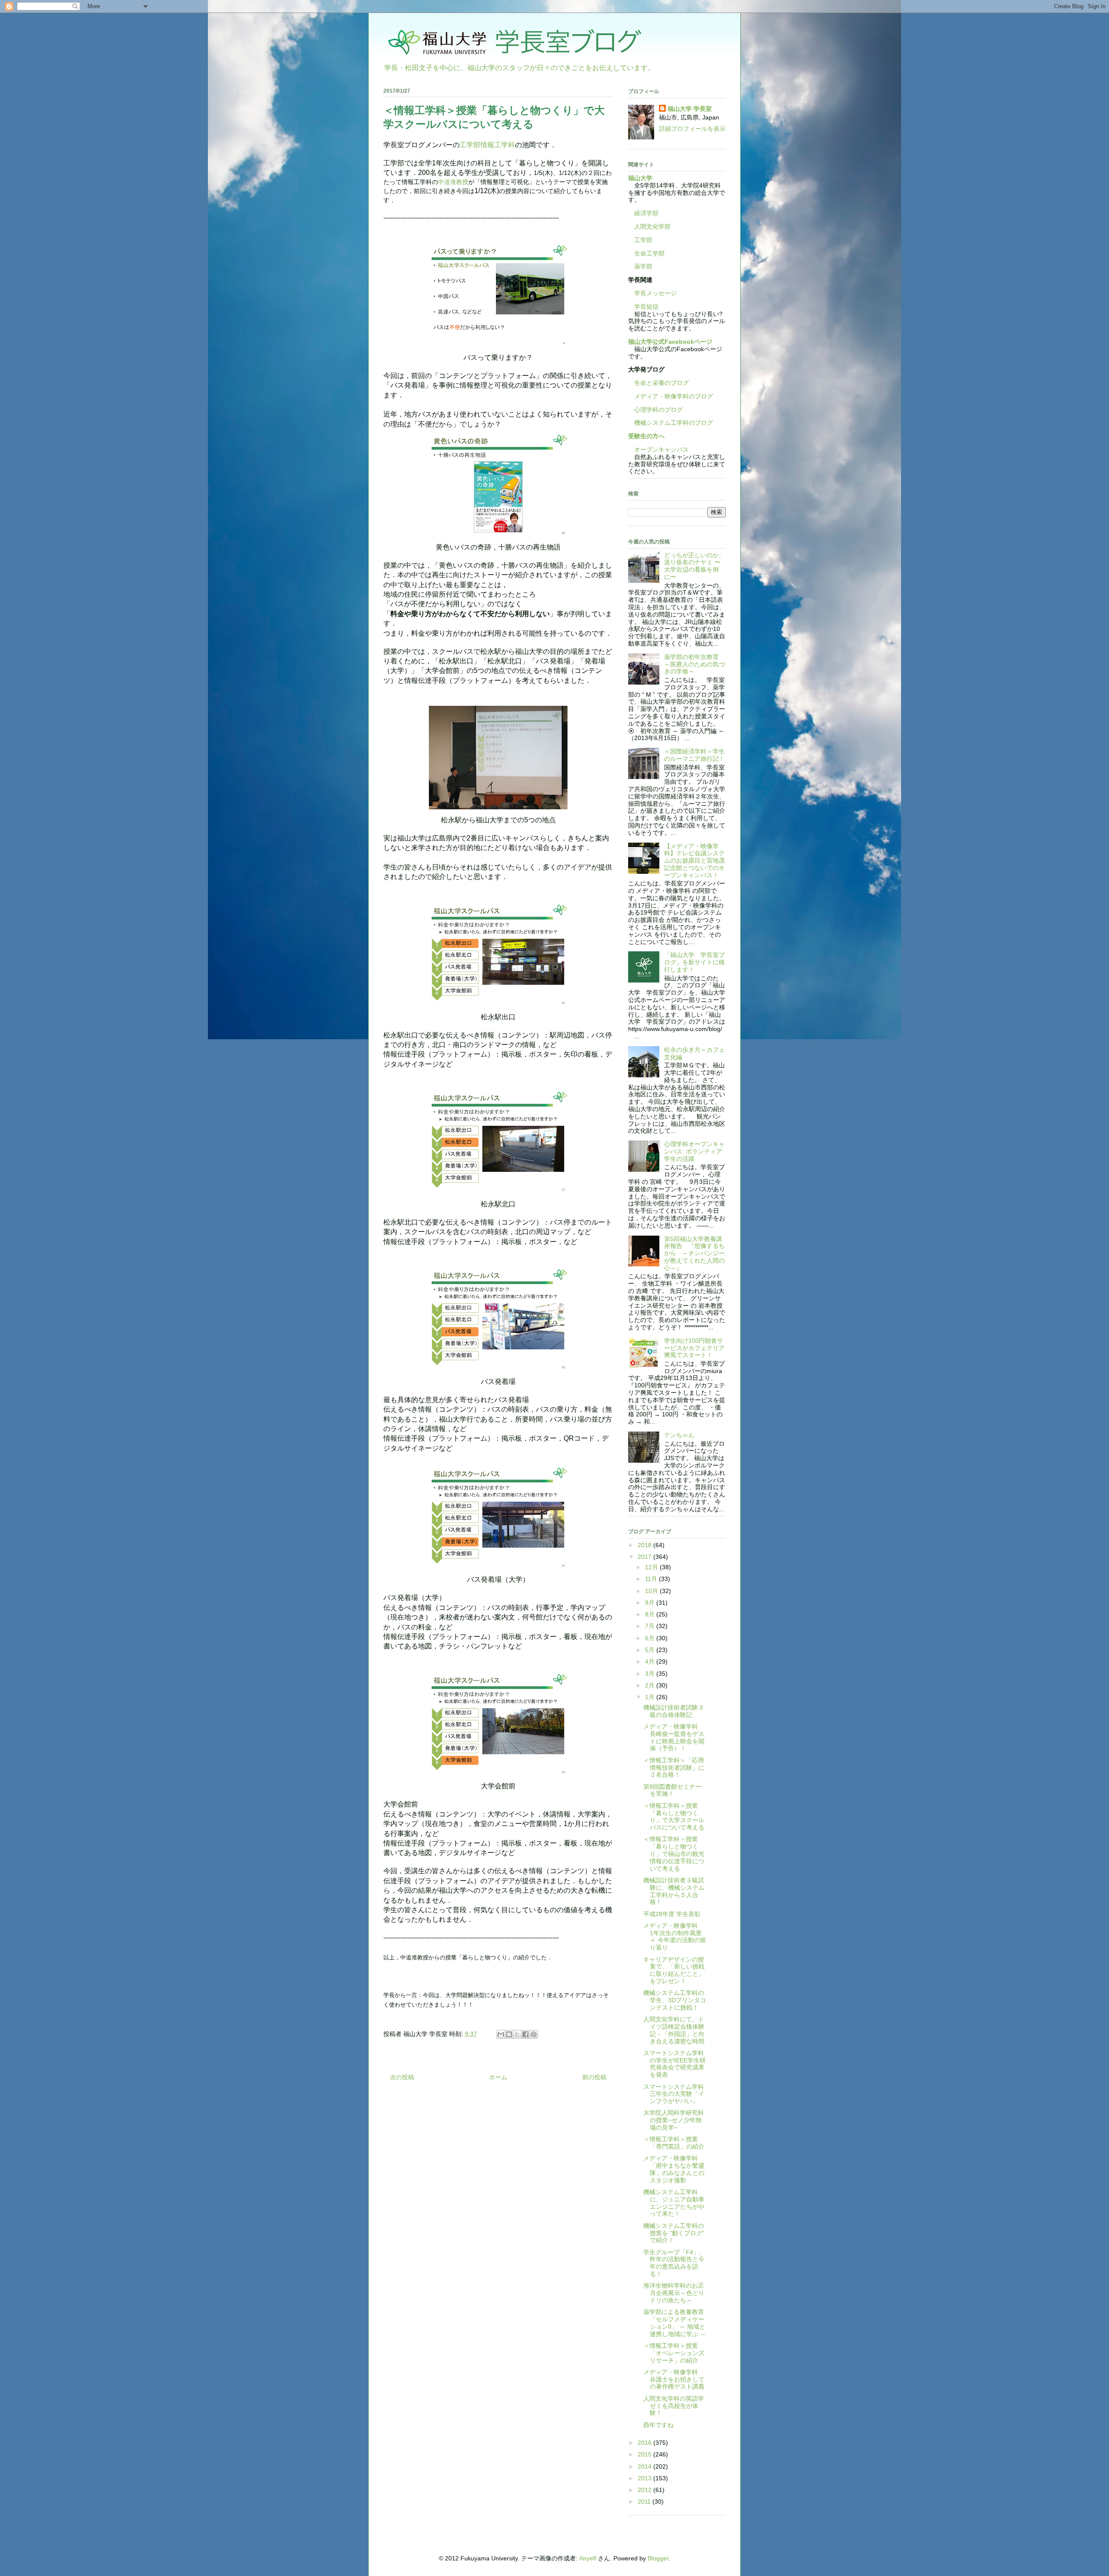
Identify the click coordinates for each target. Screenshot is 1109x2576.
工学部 (643, 240)
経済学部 (646, 213)
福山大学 (640, 178)
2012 (645, 2490)
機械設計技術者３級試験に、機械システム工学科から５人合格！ (674, 1891)
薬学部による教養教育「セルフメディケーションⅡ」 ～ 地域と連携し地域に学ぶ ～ (675, 2323)
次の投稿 (402, 2077)
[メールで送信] (501, 2034)
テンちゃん (679, 1435)
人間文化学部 (652, 226)
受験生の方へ (646, 436)
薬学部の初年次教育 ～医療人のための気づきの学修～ (694, 664)
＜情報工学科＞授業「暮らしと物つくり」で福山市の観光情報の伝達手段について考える (674, 1854)
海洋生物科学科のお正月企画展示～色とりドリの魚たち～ (674, 2293)
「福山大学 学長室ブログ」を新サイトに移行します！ (694, 962)
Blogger (658, 2558)
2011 (645, 2502)
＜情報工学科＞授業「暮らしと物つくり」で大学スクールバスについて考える (674, 1816)
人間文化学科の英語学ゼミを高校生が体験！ (674, 2406)
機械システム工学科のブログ (671, 423)
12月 (652, 1567)
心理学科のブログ (655, 410)
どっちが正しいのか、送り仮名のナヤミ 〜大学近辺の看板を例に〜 (694, 566)
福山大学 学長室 (690, 109)
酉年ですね (658, 2425)
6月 (651, 1638)
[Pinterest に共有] (534, 2034)
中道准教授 (453, 182)
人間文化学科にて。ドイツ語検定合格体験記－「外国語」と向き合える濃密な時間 (674, 2030)
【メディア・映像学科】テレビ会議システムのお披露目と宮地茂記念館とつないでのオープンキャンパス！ (694, 861)
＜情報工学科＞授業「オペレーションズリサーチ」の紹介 (674, 2353)
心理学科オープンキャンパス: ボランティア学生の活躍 (694, 1151)
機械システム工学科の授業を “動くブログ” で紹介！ (674, 2233)
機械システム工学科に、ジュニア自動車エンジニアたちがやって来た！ (674, 2203)
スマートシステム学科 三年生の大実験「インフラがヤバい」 (677, 2094)
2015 (645, 2454)
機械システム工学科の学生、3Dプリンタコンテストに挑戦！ (675, 2000)
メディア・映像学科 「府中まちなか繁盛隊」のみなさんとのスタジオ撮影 (674, 2169)
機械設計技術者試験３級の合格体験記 (674, 1711)
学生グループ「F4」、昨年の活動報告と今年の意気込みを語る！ (674, 2263)
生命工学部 (649, 253)
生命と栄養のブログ (658, 383)
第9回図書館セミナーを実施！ (672, 1790)
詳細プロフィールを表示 (692, 129)
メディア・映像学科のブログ (671, 396)
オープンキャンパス (658, 449)
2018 (645, 1545)
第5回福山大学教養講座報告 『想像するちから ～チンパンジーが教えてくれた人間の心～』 (694, 1253)
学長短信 (643, 307)
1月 (651, 1697)
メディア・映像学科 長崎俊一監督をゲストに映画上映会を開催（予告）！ (674, 1737)
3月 (651, 1674)
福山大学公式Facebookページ (670, 342)
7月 (651, 1626)
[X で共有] (517, 2034)
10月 (652, 1591)
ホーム (498, 2077)
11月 (652, 1579)
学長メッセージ (652, 293)
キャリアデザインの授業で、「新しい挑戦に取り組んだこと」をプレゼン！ (674, 1970)
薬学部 (643, 266)
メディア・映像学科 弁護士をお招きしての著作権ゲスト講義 (674, 2379)
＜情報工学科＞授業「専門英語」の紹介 (674, 2143)
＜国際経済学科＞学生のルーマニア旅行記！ (694, 755)
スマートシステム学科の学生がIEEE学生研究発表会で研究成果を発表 (674, 2064)
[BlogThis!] (509, 2034)
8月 (651, 1614)
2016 (645, 2443)
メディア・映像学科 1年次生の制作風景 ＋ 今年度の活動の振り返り (675, 1936)
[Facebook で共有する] (525, 2034)
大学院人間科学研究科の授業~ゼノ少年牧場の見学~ (674, 2120)
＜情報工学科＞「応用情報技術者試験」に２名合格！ (674, 1768)
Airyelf (588, 2558)
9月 (651, 1603)
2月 (651, 1685)
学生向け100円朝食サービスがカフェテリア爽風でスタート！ (694, 1348)
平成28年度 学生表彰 (672, 1914)
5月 (651, 1650)
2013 (645, 2478)
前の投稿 (594, 2077)
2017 (645, 1557)
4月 (651, 1661)
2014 (645, 2466)
